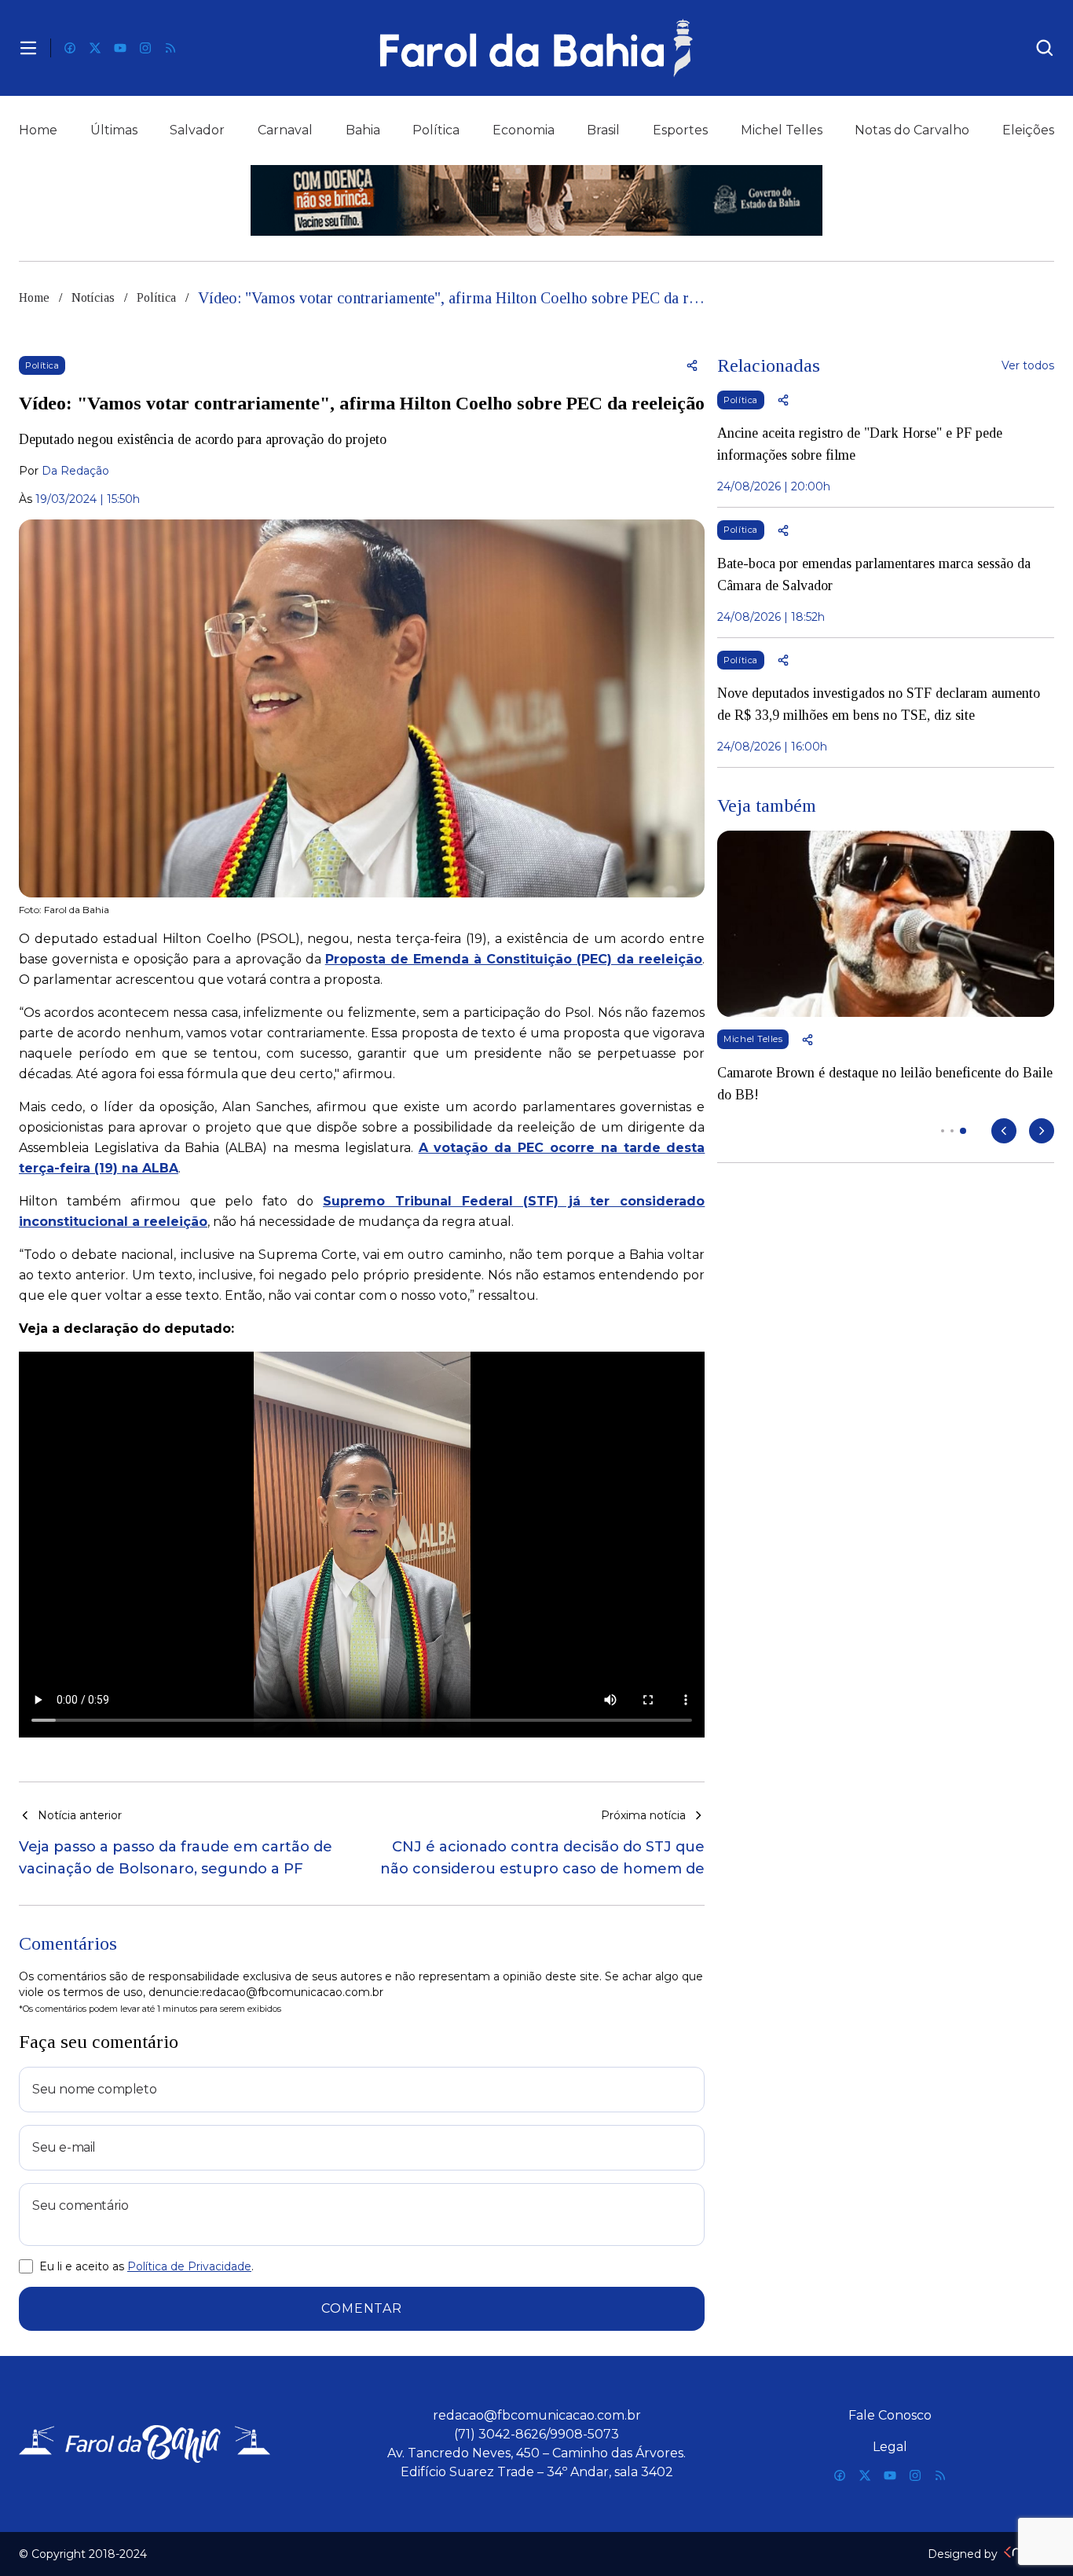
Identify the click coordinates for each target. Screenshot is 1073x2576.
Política (436, 130)
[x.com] (95, 48)
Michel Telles (782, 130)
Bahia (363, 130)
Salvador (197, 130)
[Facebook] (70, 48)
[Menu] (28, 48)
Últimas (114, 130)
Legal (890, 2447)
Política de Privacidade (189, 2266)
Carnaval (285, 130)
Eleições (1028, 130)
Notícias (93, 297)
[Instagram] (145, 48)
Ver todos (1028, 365)
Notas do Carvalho (912, 130)
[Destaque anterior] (1004, 1131)
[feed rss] (170, 48)
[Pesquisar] (1045, 48)
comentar (361, 2308)
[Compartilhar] (692, 365)
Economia (524, 130)
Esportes (680, 130)
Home (38, 130)
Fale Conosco (890, 2415)
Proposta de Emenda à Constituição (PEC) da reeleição (514, 959)
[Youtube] (120, 48)
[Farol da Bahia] (537, 48)
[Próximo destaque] (1042, 1131)
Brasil (603, 130)
